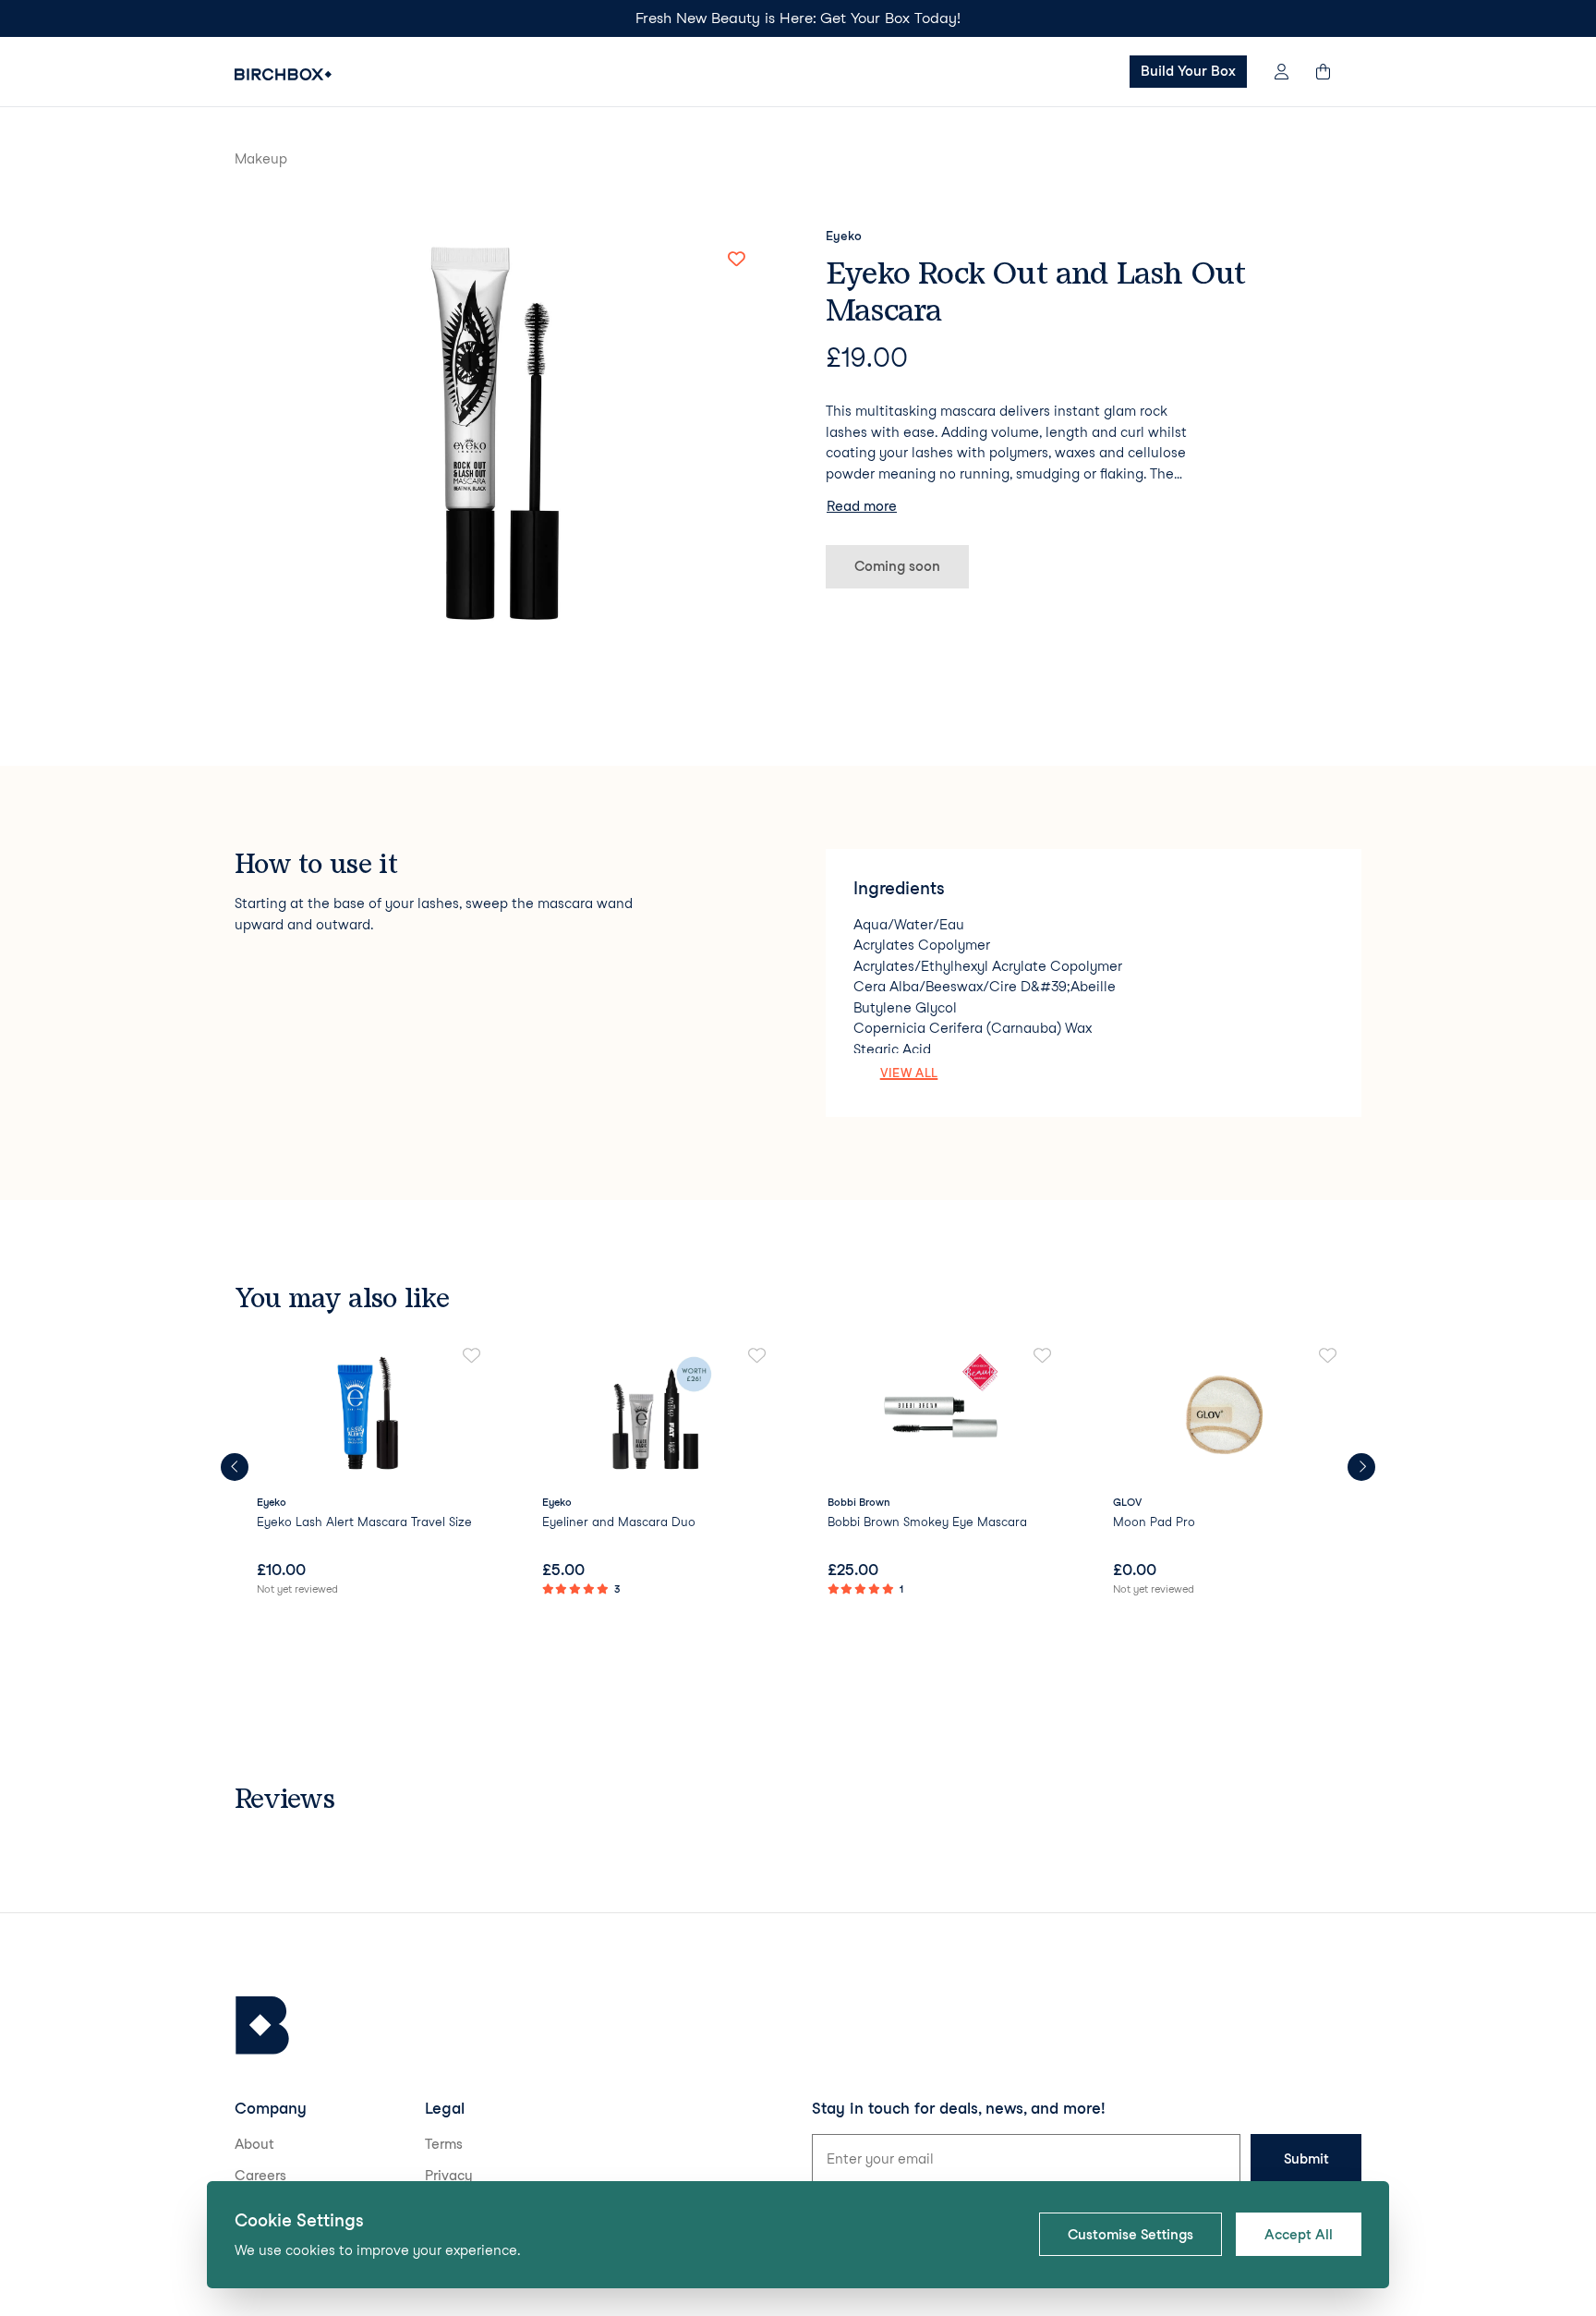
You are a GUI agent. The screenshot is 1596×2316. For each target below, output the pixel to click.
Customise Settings (1130, 2235)
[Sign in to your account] (1282, 72)
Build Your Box (1188, 71)
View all (909, 1073)
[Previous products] (235, 1467)
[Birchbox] (262, 2025)
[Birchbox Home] (283, 74)
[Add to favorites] (736, 260)
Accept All (1299, 2235)
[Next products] (1361, 1467)
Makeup (261, 159)
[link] (370, 1473)
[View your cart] (1332, 72)
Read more (862, 506)
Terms (444, 2144)
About (254, 2144)
